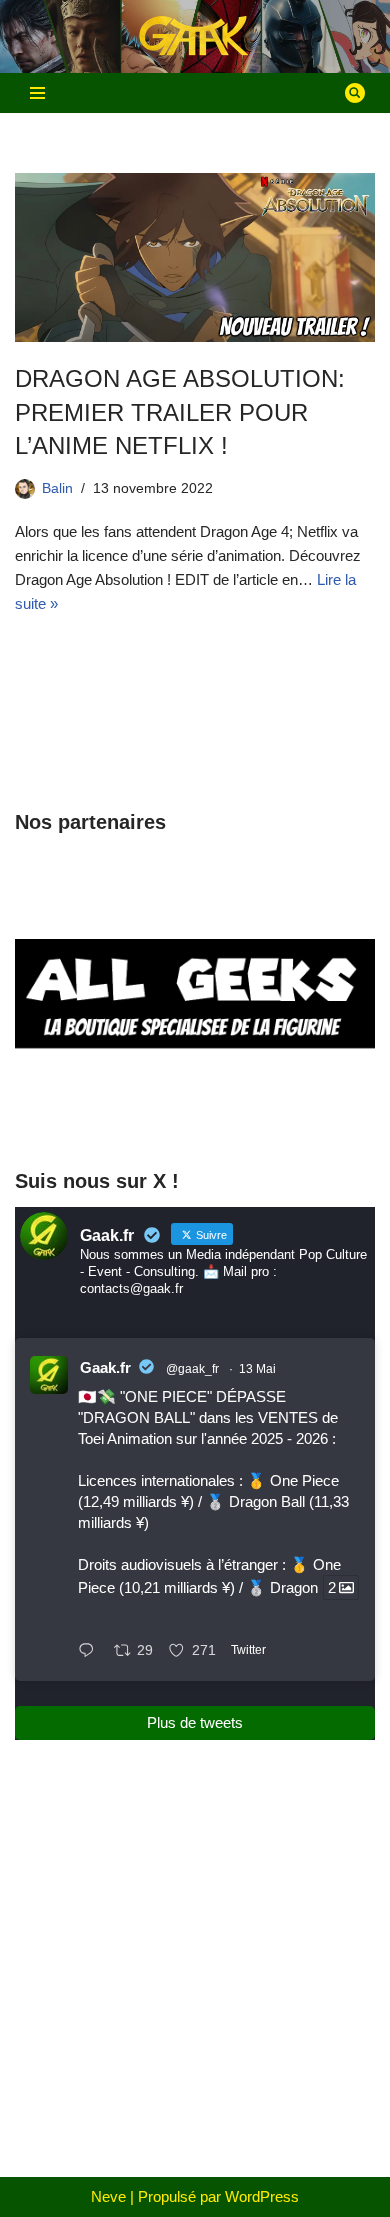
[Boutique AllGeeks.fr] (195, 1112)
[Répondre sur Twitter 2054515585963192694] (91, 1652)
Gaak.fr (105, 1367)
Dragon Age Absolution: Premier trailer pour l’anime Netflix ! (180, 412)
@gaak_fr (192, 1369)
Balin (57, 488)
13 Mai (257, 1369)
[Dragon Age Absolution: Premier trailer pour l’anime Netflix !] (195, 257)
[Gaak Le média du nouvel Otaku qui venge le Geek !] (195, 36)
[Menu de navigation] (37, 93)
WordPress (262, 2196)
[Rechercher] (355, 93)
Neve (108, 2196)
